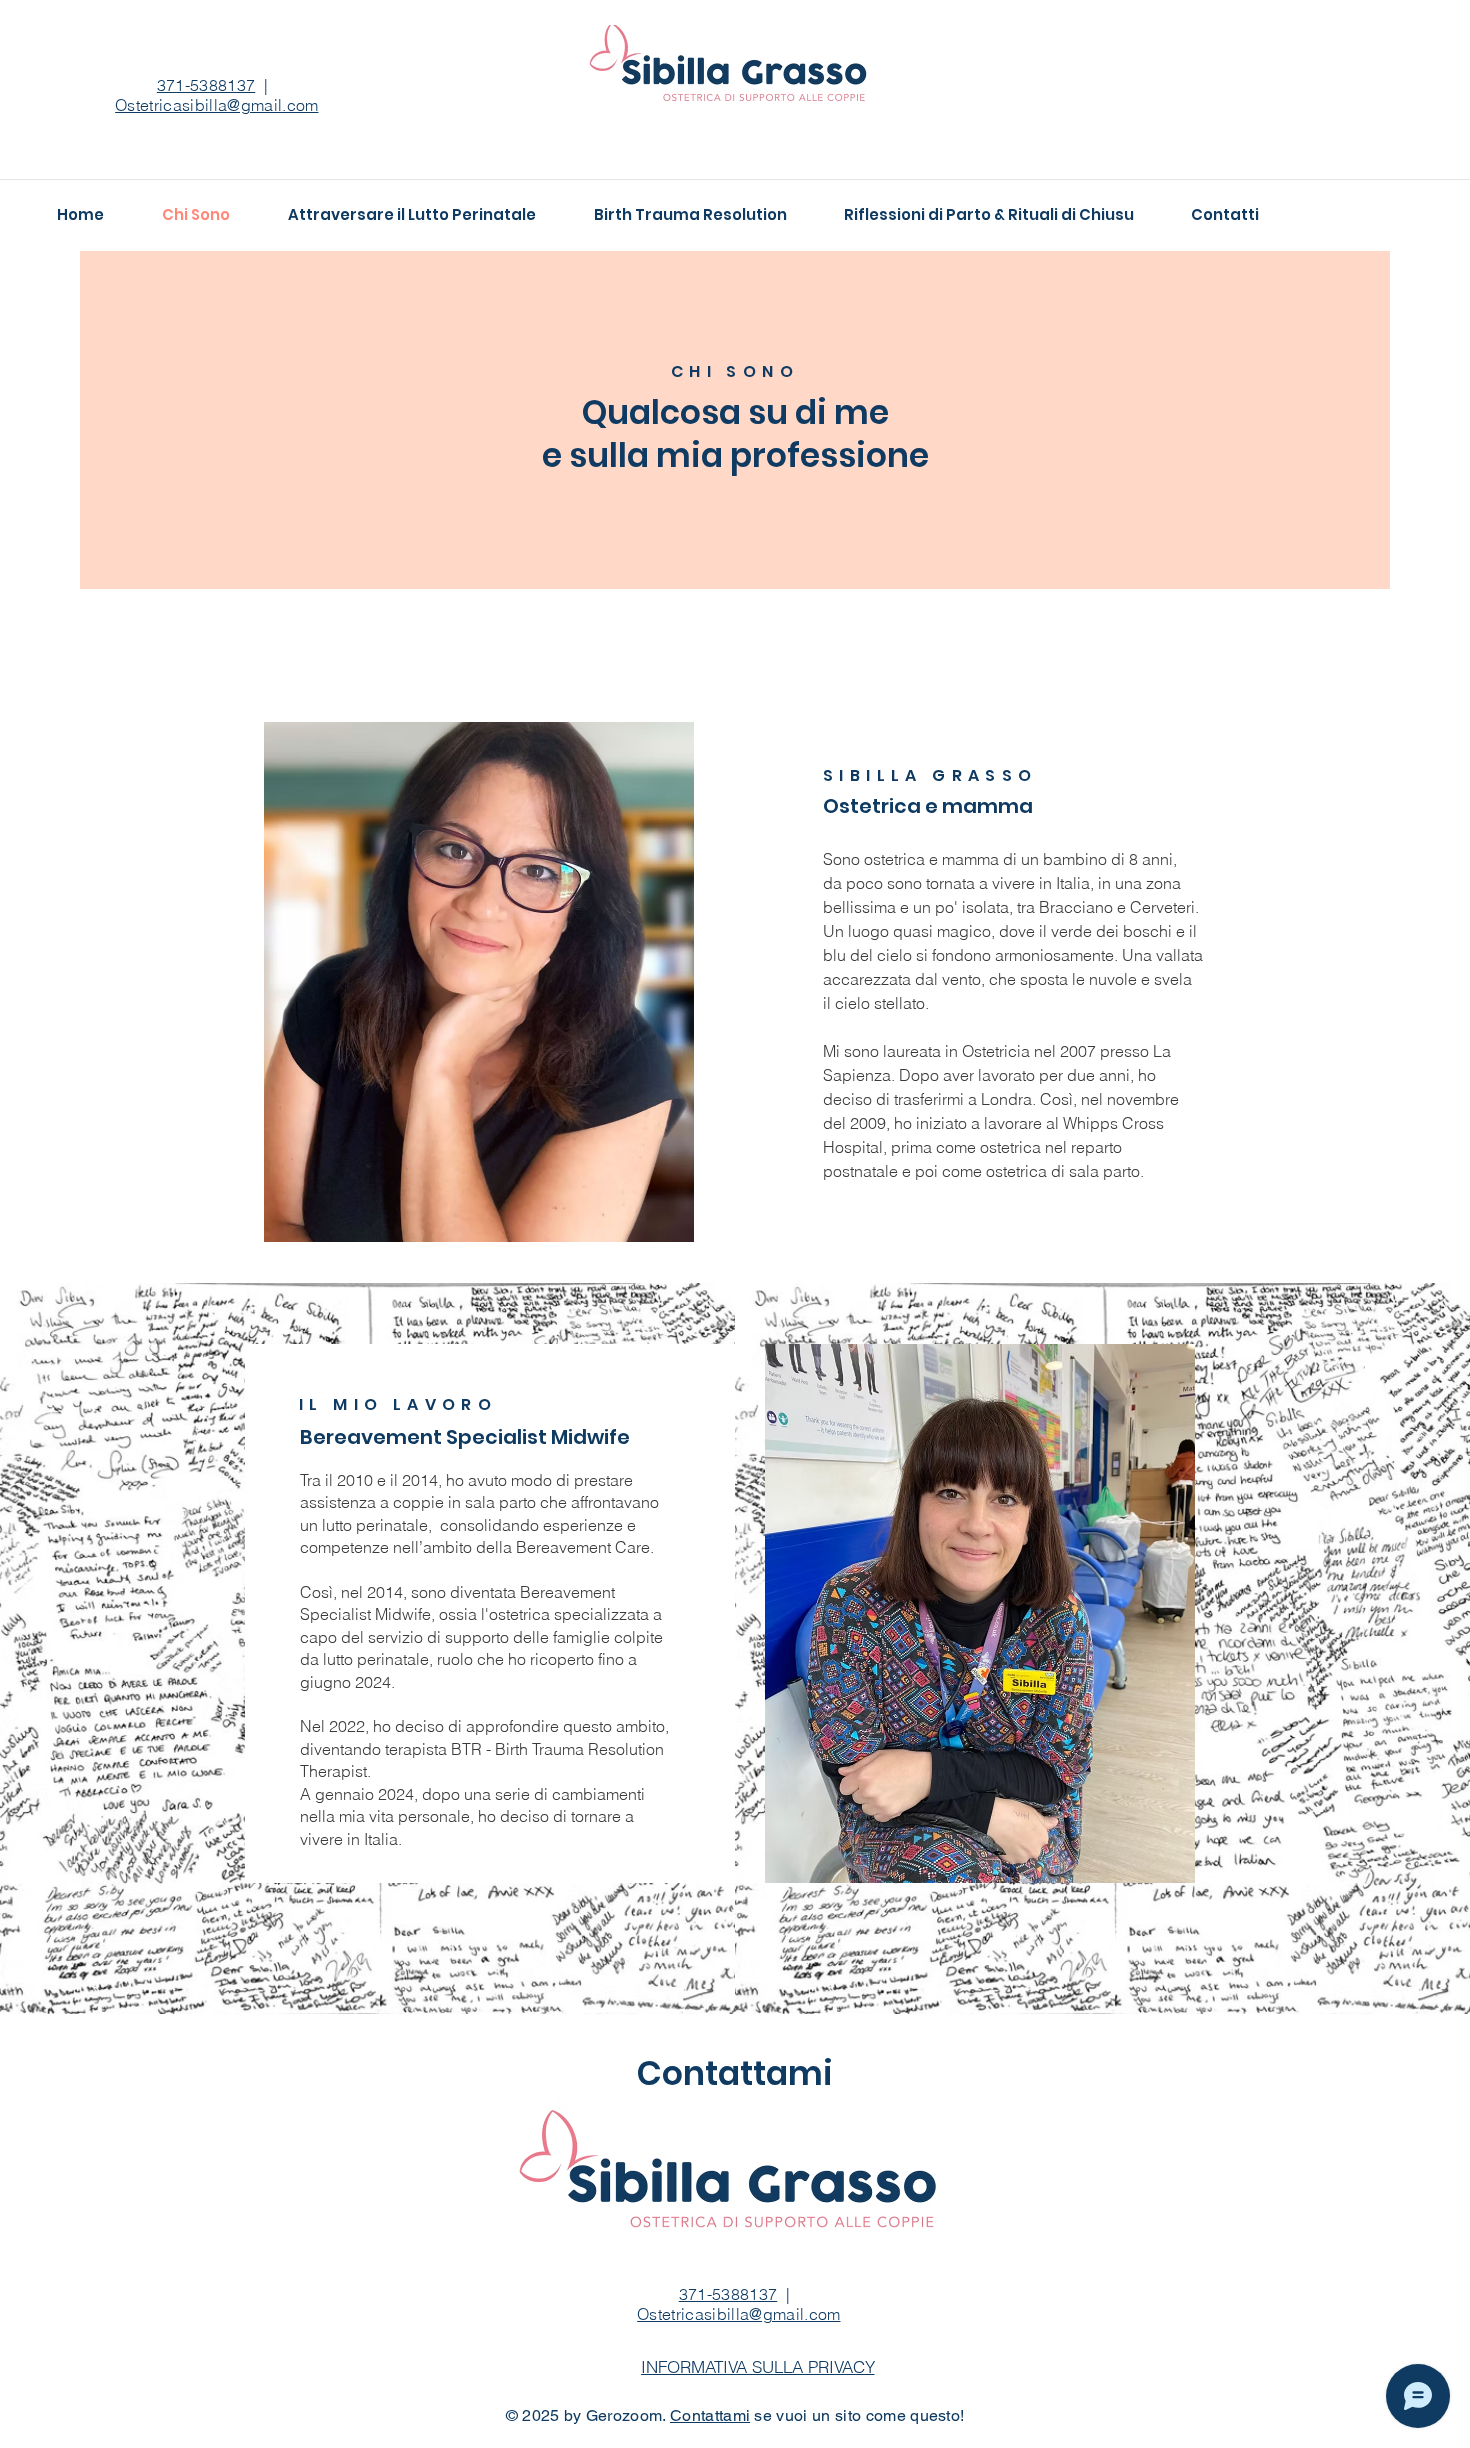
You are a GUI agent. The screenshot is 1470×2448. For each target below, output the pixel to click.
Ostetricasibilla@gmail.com (738, 2314)
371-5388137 (206, 85)
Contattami (710, 2415)
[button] (757, 2366)
